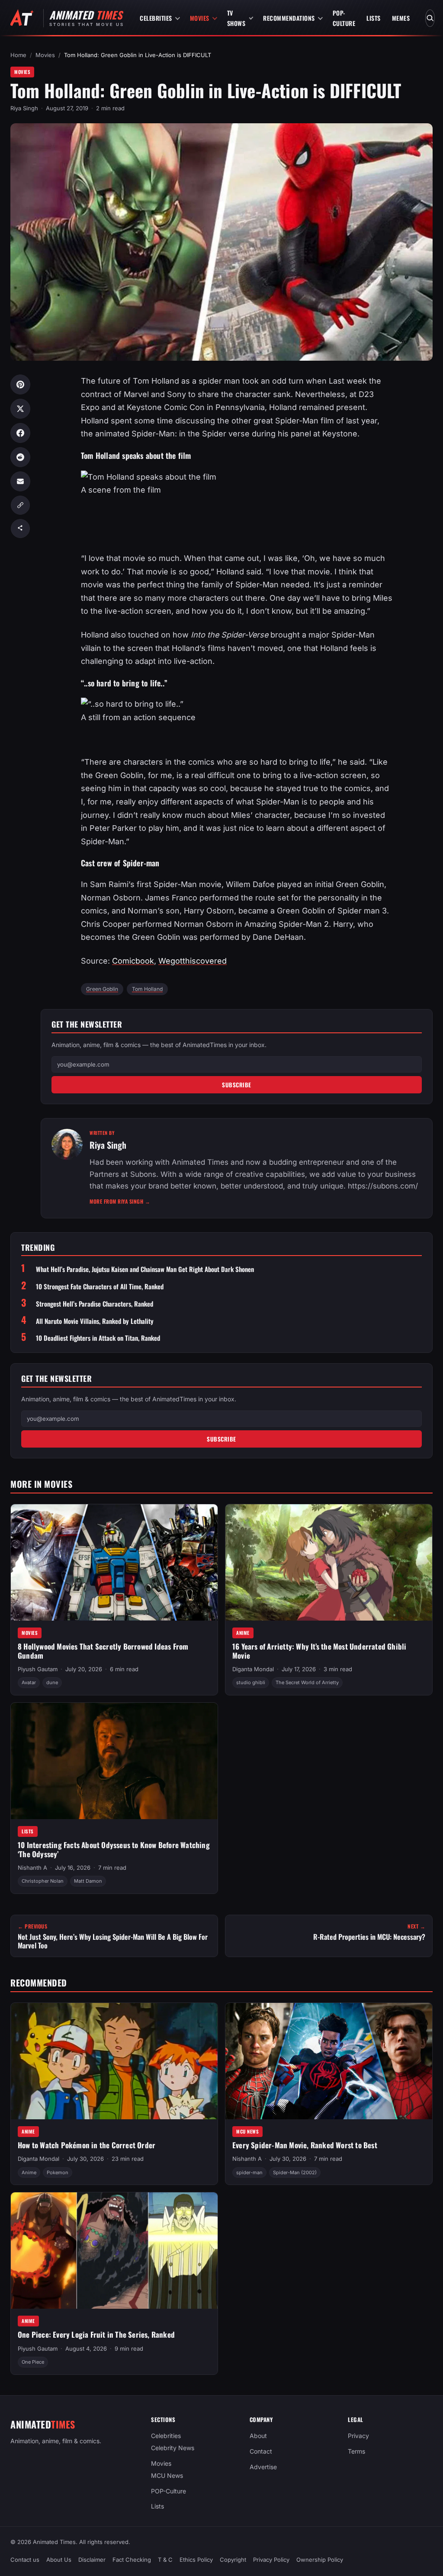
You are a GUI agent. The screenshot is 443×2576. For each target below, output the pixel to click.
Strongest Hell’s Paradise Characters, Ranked (95, 1304)
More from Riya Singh (120, 1201)
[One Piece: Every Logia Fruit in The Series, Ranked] (114, 2251)
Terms (356, 2451)
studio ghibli (251, 1682)
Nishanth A (32, 1868)
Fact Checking (132, 2560)
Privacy (358, 2436)
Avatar (29, 1682)
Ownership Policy (320, 2560)
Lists (374, 18)
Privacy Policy (271, 2560)
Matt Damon (88, 1881)
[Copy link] (20, 505)
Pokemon (58, 2172)
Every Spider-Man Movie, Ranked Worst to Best (305, 2145)
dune (52, 1682)
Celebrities (156, 18)
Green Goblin (102, 989)
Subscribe (237, 1085)
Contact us (25, 2560)
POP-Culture (344, 18)
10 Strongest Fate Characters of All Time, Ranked (100, 1286)
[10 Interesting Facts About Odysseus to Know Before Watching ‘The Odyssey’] (114, 1761)
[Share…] (20, 529)
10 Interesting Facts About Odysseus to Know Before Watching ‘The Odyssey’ (114, 1849)
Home (18, 55)
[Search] (430, 18)
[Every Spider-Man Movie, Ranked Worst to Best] (329, 2061)
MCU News (247, 2131)
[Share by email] (20, 481)
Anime (243, 1633)
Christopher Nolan (43, 1881)
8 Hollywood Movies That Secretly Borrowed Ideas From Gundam (103, 1651)
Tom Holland (147, 989)
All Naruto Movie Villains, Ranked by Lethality (95, 1321)
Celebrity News (173, 2448)
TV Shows (236, 18)
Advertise (263, 2467)
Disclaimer (92, 2560)
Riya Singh (24, 108)
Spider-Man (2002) (295, 2172)
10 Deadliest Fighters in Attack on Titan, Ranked (98, 1338)
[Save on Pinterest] (20, 384)
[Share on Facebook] (20, 433)
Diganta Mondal (253, 1669)
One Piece (33, 2362)
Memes (401, 18)
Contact (261, 2451)
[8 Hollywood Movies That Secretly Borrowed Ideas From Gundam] (114, 1562)
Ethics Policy (196, 2560)
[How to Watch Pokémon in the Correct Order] (114, 2061)
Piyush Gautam (38, 1669)
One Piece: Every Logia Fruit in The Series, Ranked (96, 2334)
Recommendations (289, 18)
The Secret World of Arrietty (307, 1682)
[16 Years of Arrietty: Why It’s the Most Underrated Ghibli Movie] (329, 1562)
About (258, 2436)
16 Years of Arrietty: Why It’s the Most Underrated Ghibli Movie (319, 1651)
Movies (200, 18)
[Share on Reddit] (20, 457)
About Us (59, 2560)
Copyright (233, 2560)
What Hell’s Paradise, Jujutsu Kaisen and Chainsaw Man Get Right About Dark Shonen (145, 1269)
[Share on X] (20, 409)
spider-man (249, 2172)
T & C (165, 2560)
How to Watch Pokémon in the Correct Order (87, 2145)
